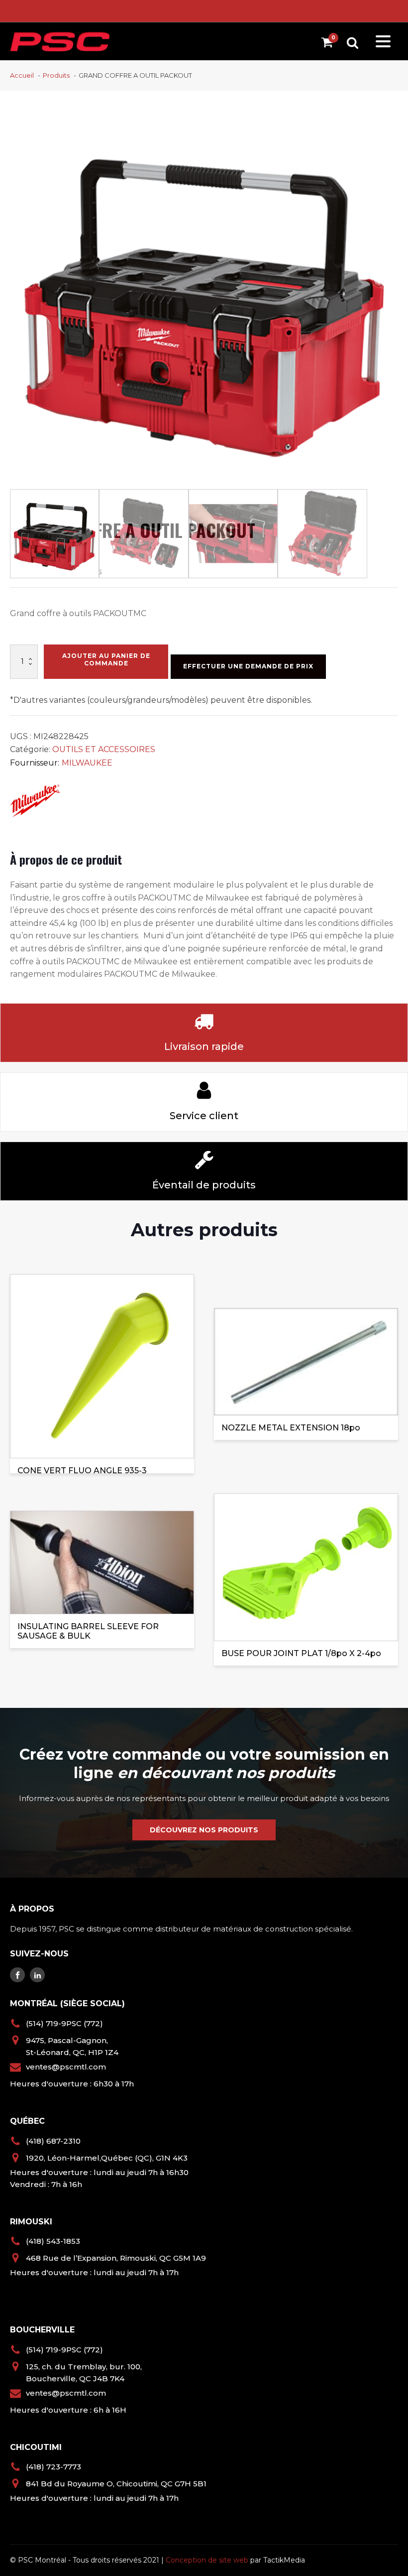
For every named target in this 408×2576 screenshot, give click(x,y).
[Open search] (353, 43)
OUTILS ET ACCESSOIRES (104, 749)
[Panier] (330, 44)
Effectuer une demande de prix (248, 666)
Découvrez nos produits (204, 1830)
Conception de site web (207, 2560)
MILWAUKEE (87, 763)
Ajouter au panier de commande (106, 659)
